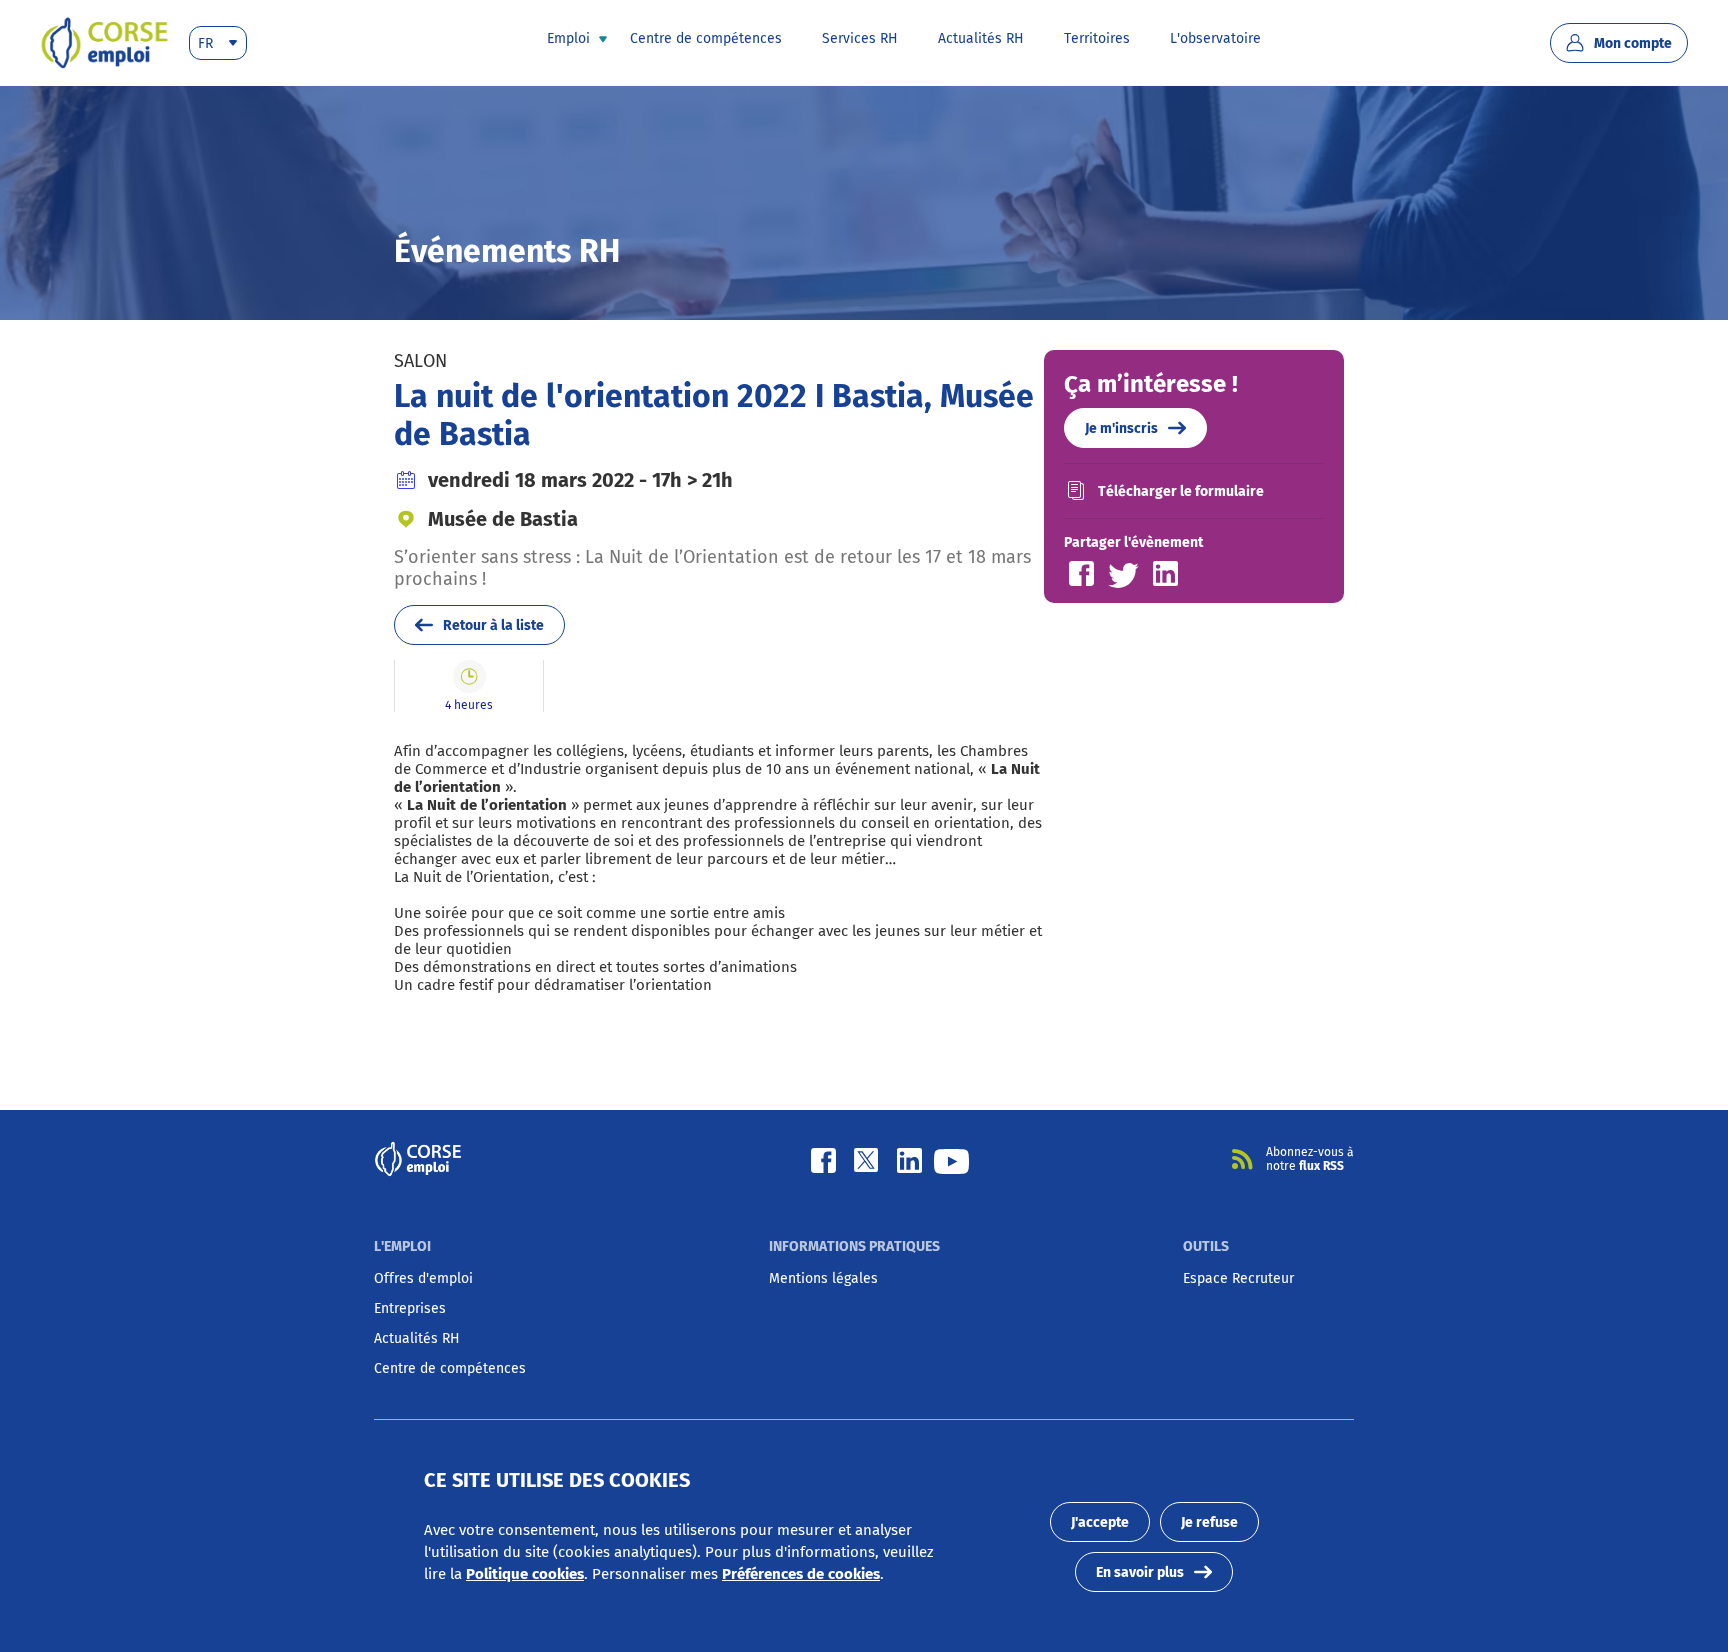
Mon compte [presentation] (1633, 43)
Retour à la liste (493, 625)
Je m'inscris (1121, 428)
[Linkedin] (909, 1159)
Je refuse (1209, 1522)
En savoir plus (1140, 1572)
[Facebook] (823, 1159)
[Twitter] (865, 1159)
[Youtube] (951, 1159)
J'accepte (1100, 1522)
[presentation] (104, 43)
